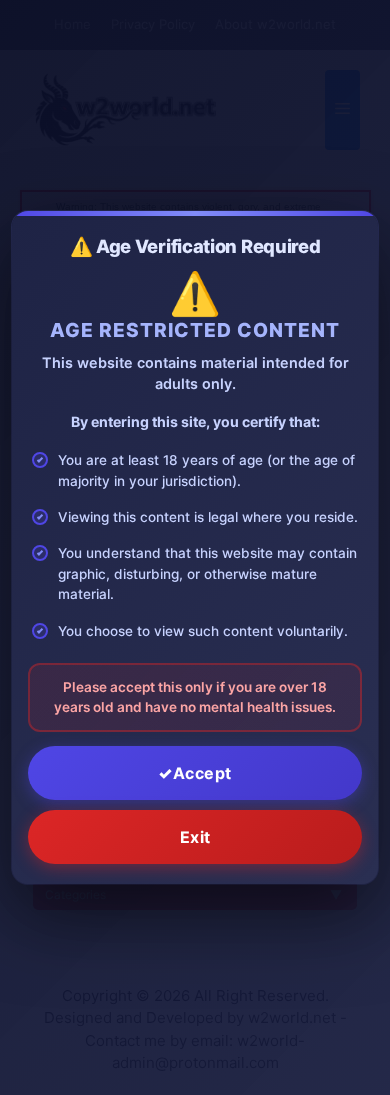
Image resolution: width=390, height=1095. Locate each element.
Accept (202, 773)
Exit (195, 837)
